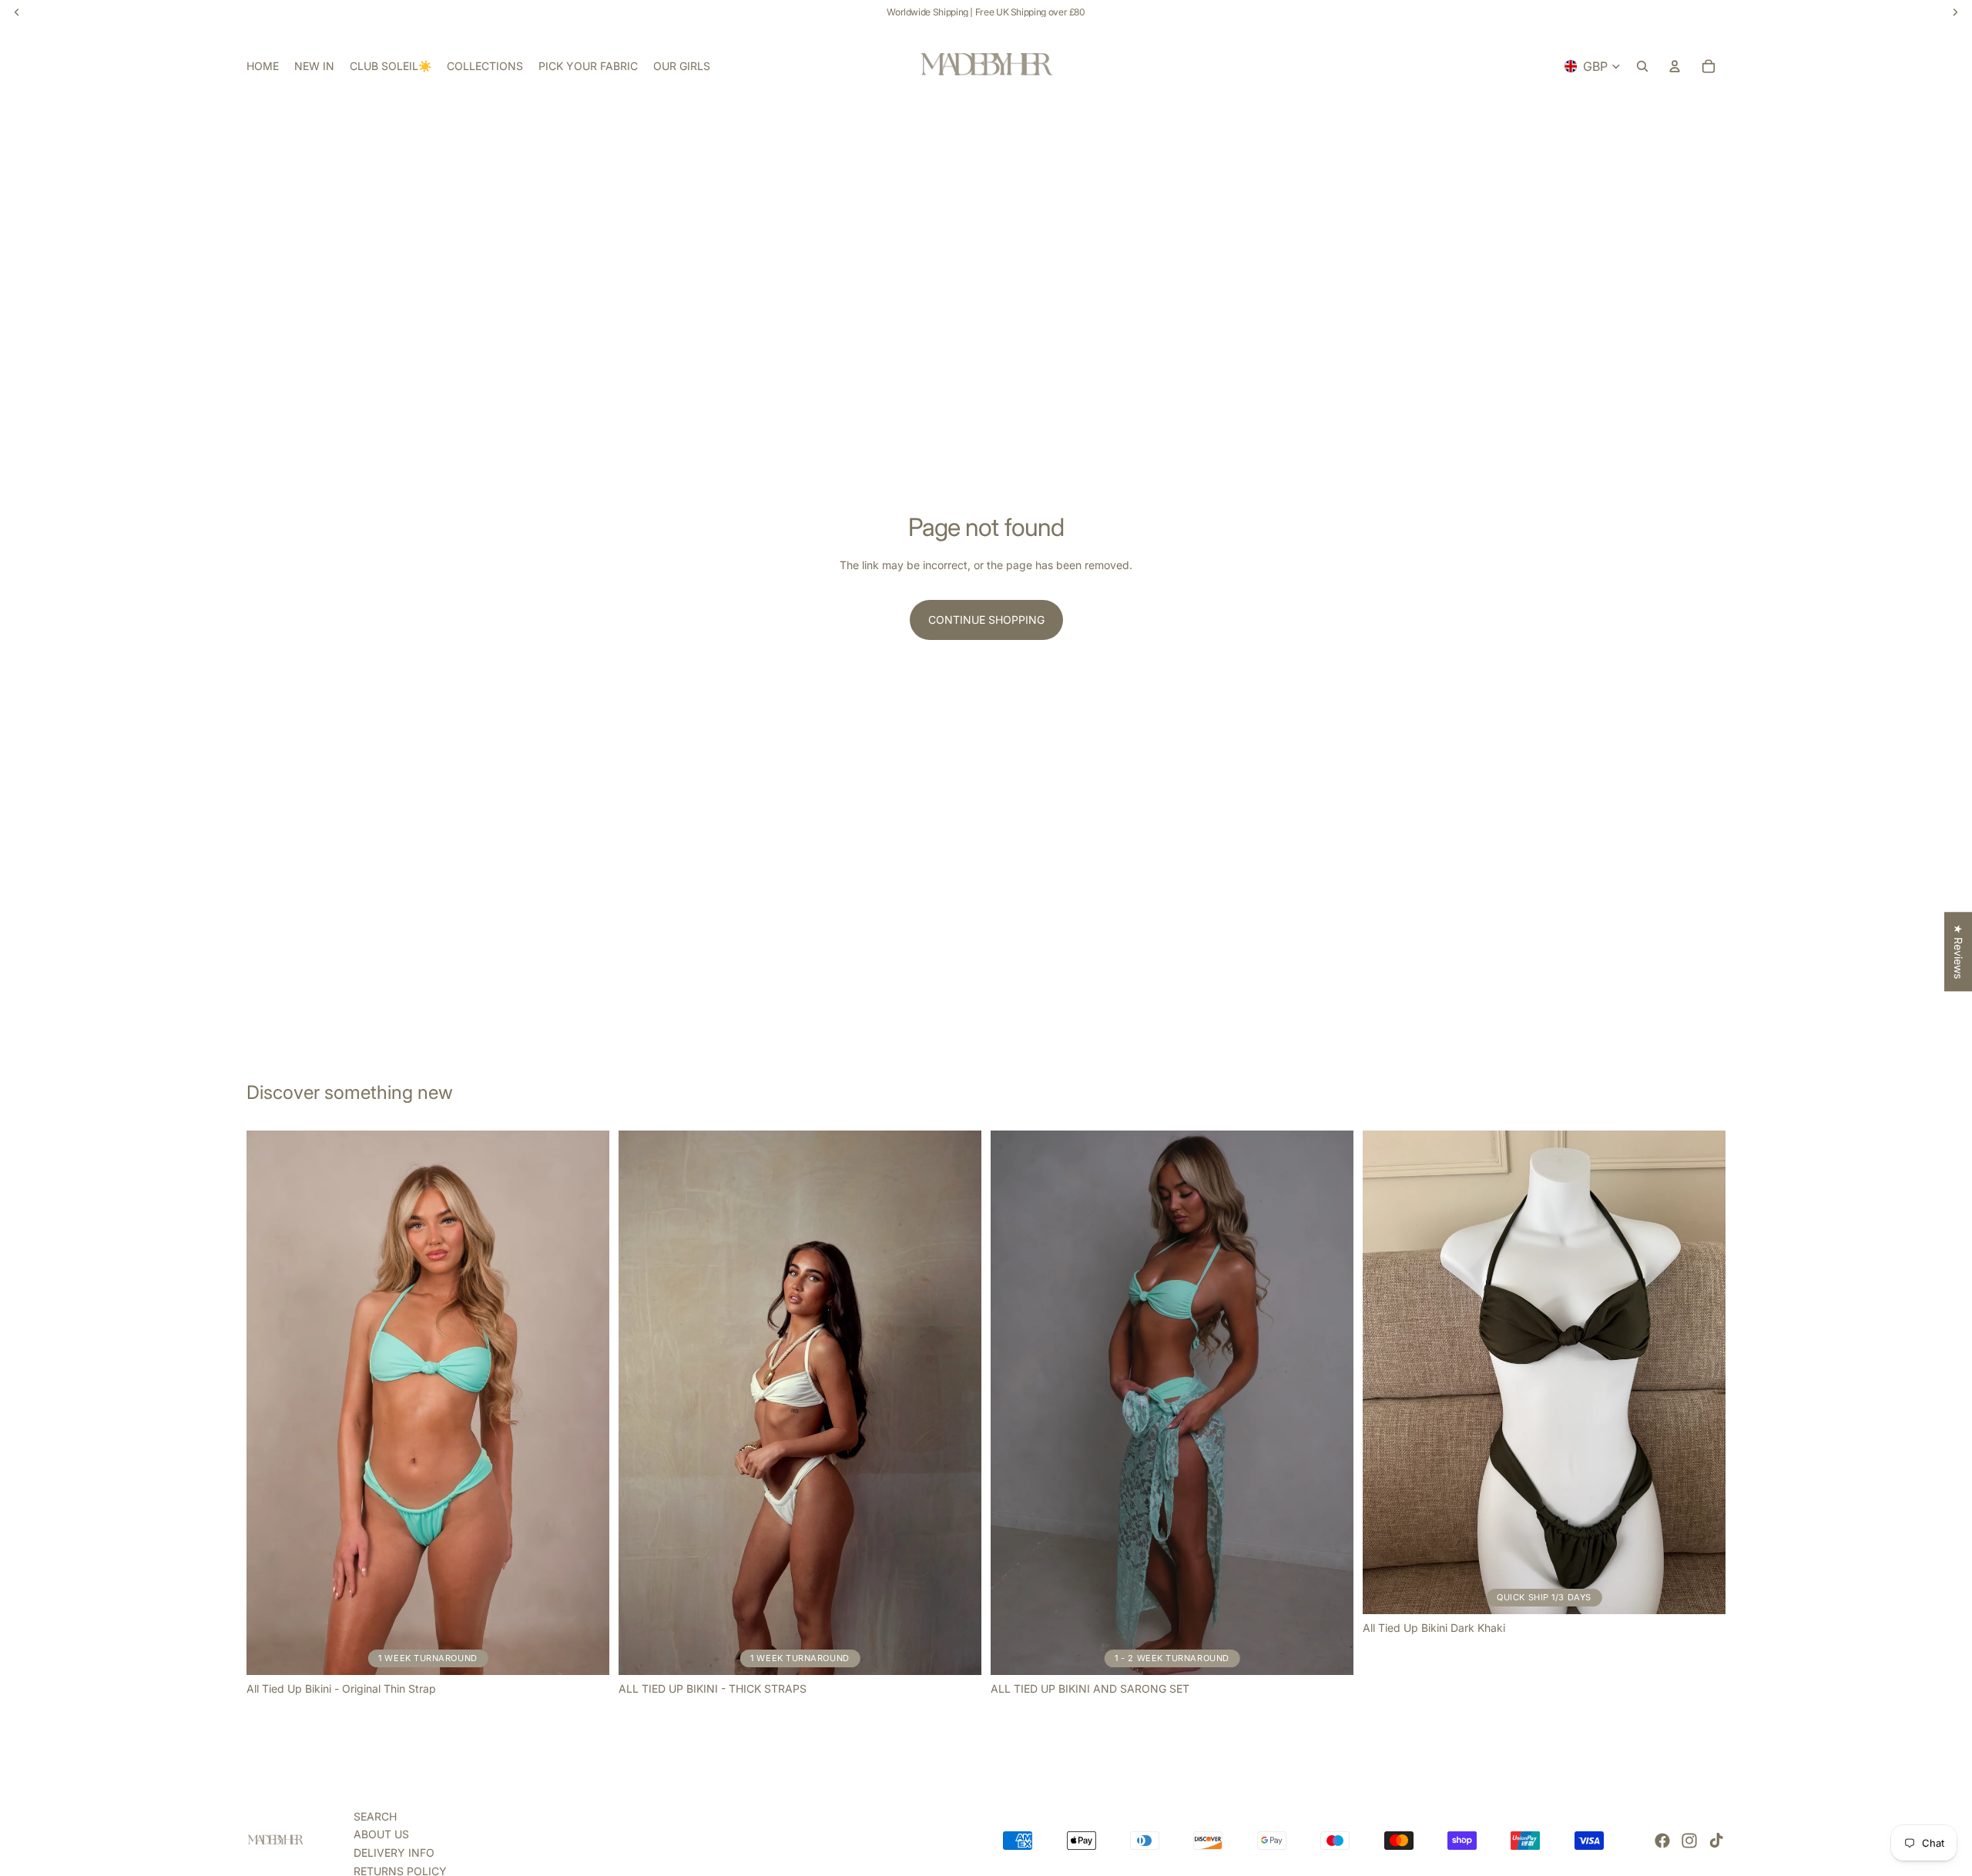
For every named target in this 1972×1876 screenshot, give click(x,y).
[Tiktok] (1716, 1841)
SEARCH (375, 1816)
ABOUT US (381, 1834)
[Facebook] (1662, 1841)
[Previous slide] (270, 1403)
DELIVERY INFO (394, 1853)
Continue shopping (986, 620)
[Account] (1675, 66)
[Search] (1642, 66)
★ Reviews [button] (1959, 951)
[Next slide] (586, 1403)
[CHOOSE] (1702, 1591)
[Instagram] (1689, 1841)
